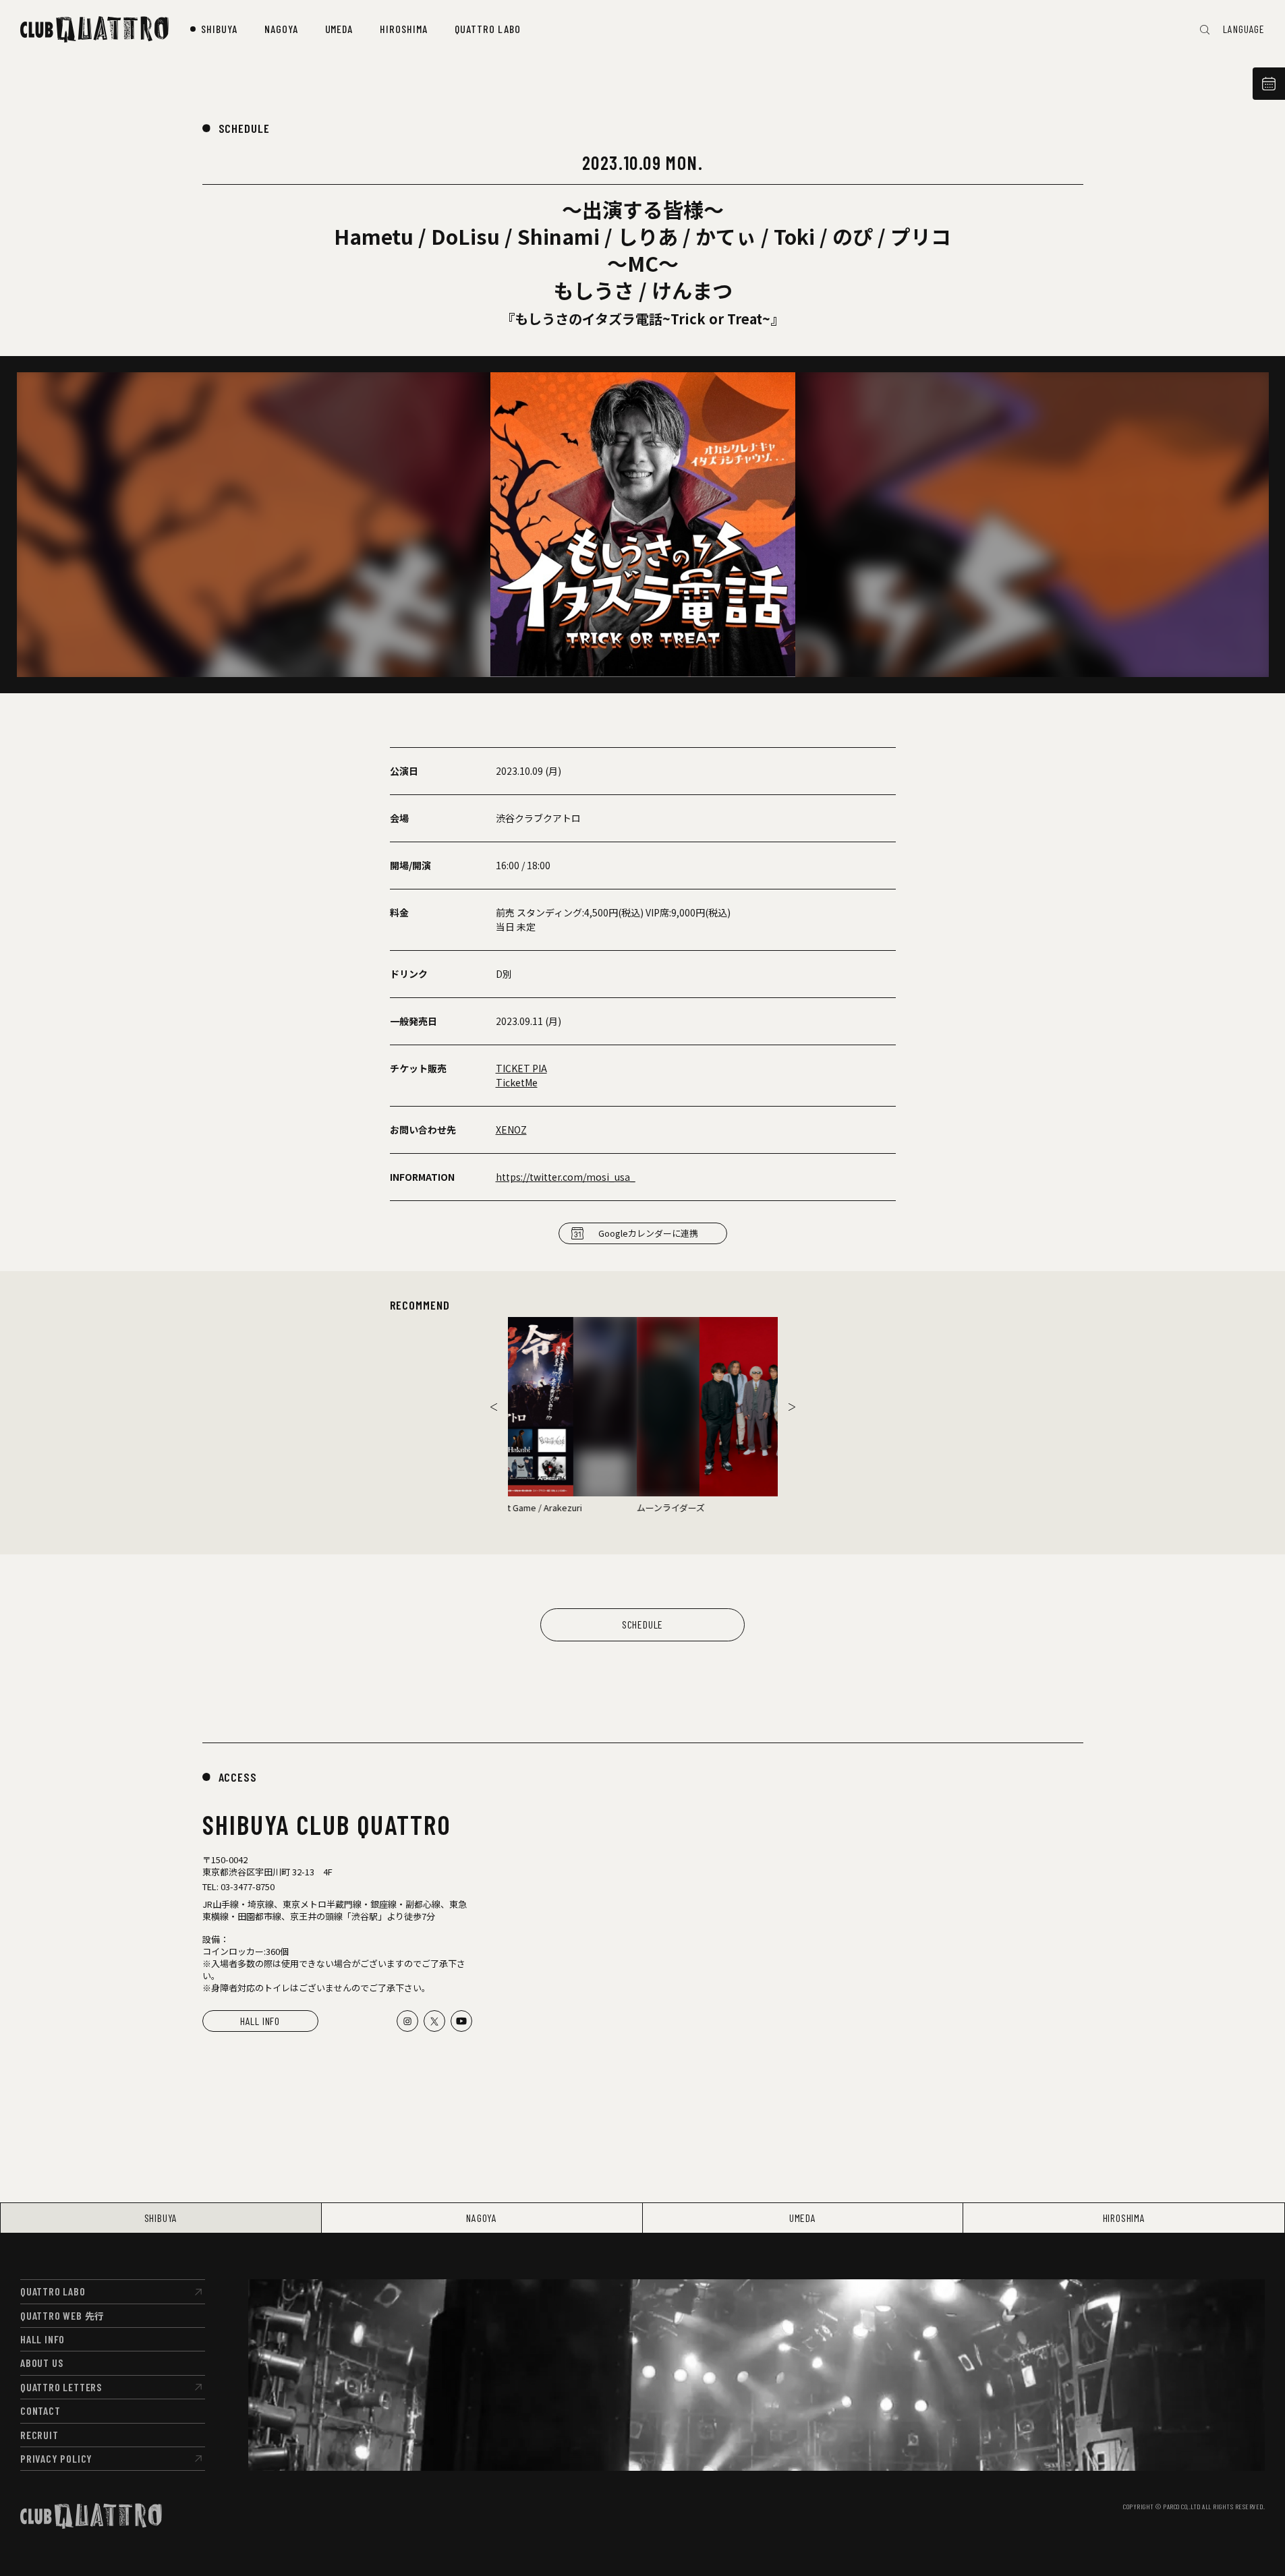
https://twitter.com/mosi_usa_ (566, 1177)
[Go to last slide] (494, 1407)
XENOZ (511, 1130)
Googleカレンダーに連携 (648, 1233)
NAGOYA (482, 2218)
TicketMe (517, 1082)
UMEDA (803, 2218)
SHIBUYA (161, 2218)
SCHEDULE (244, 128)
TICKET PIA (521, 1068)
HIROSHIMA (1124, 2218)
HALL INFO (260, 2021)
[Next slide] (792, 1407)
